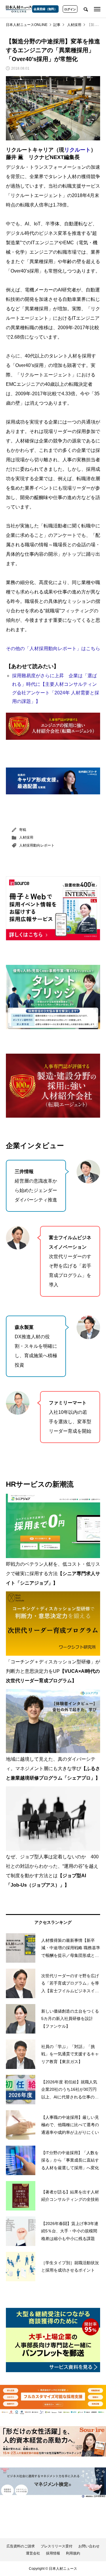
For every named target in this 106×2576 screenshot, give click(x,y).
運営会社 (33, 2553)
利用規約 (73, 2553)
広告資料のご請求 (21, 2546)
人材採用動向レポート (37, 845)
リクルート (77, 150)
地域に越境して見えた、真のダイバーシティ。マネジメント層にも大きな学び (53, 1769)
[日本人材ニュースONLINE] (19, 9)
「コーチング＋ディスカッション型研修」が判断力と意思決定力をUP (53, 1671)
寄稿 (23, 830)
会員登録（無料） (45, 9)
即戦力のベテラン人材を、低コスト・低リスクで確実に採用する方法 (53, 1574)
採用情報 (53, 2553)
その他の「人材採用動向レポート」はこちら (53, 648)
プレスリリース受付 (57, 2546)
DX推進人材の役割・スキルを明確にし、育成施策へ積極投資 (36, 1346)
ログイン (70, 9)
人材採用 (26, 837)
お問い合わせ (89, 2546)
